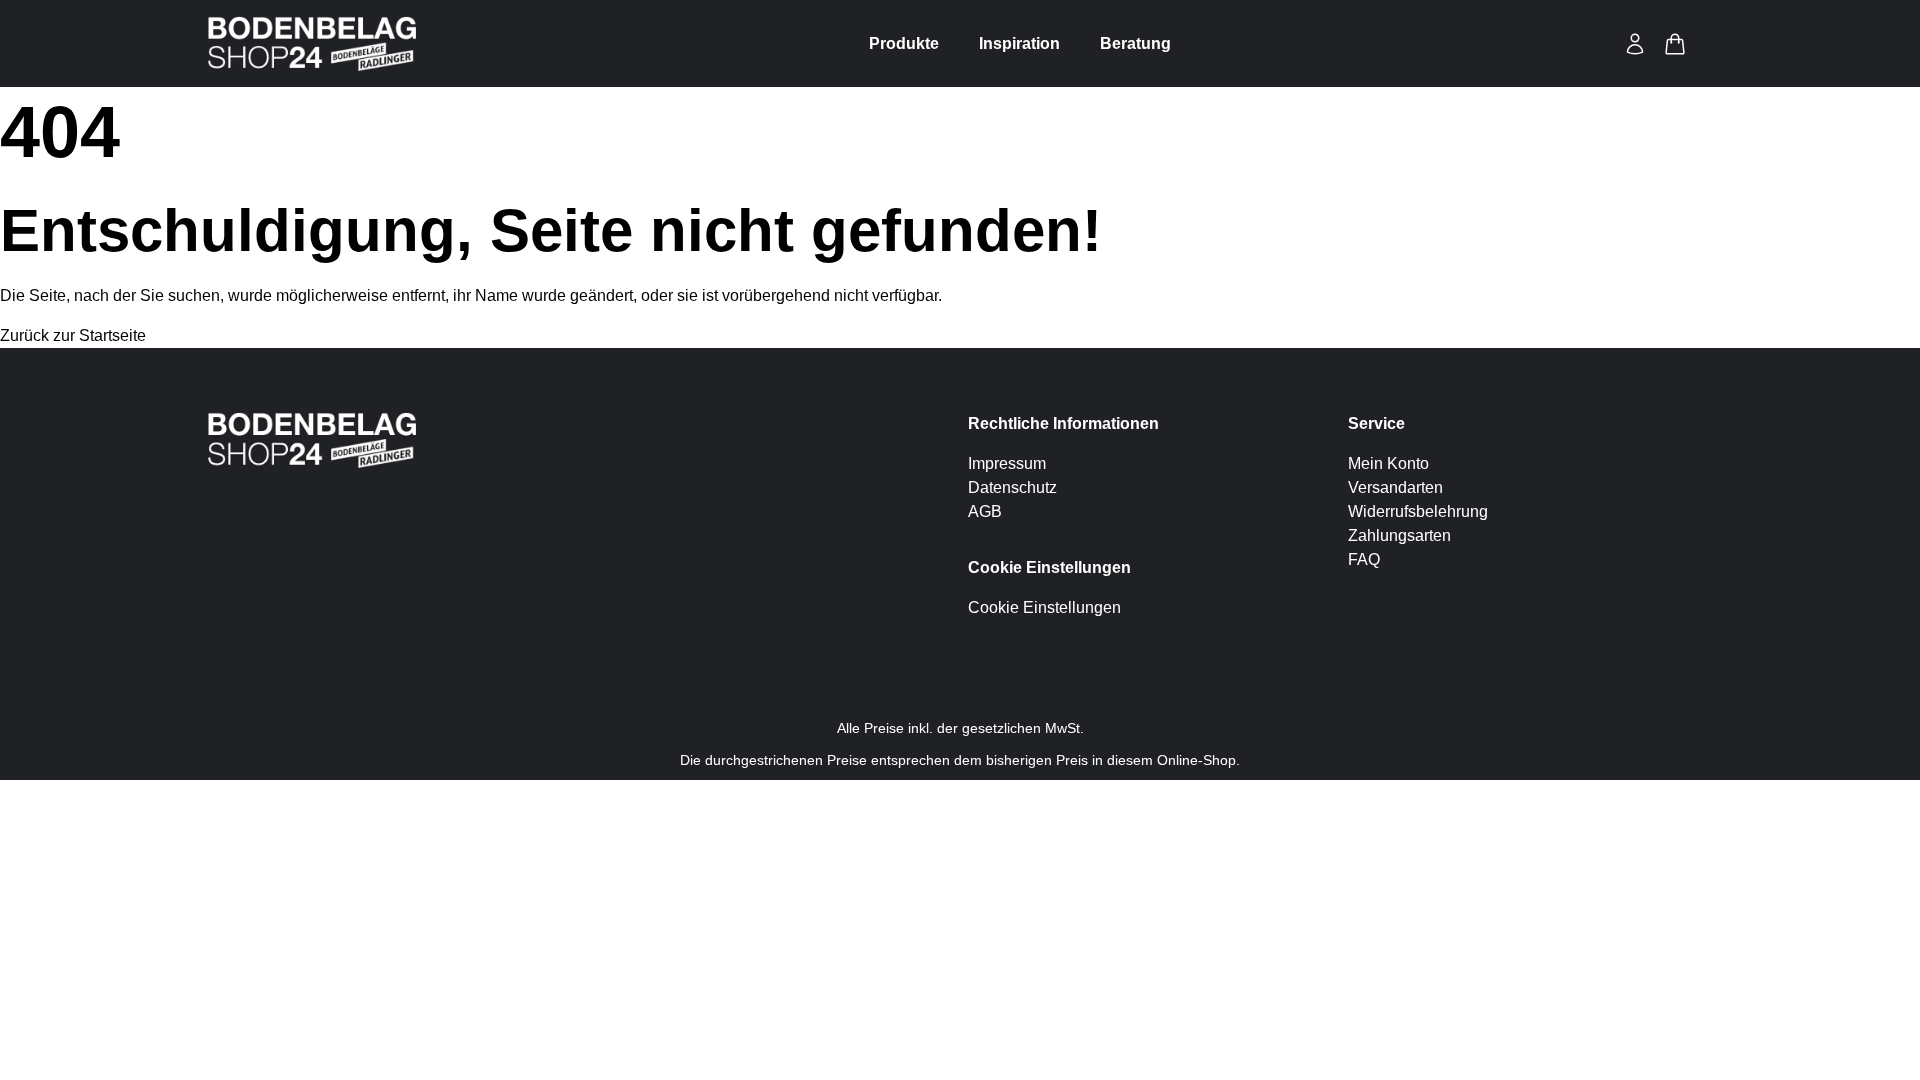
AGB (985, 511)
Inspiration (1019, 43)
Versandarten (1395, 487)
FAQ (1364, 559)
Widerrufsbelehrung (1418, 511)
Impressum (1007, 463)
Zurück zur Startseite (73, 335)
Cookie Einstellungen (1044, 607)
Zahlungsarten (1399, 535)
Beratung (1135, 43)
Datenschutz (1012, 487)
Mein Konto (1388, 463)
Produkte (904, 43)
